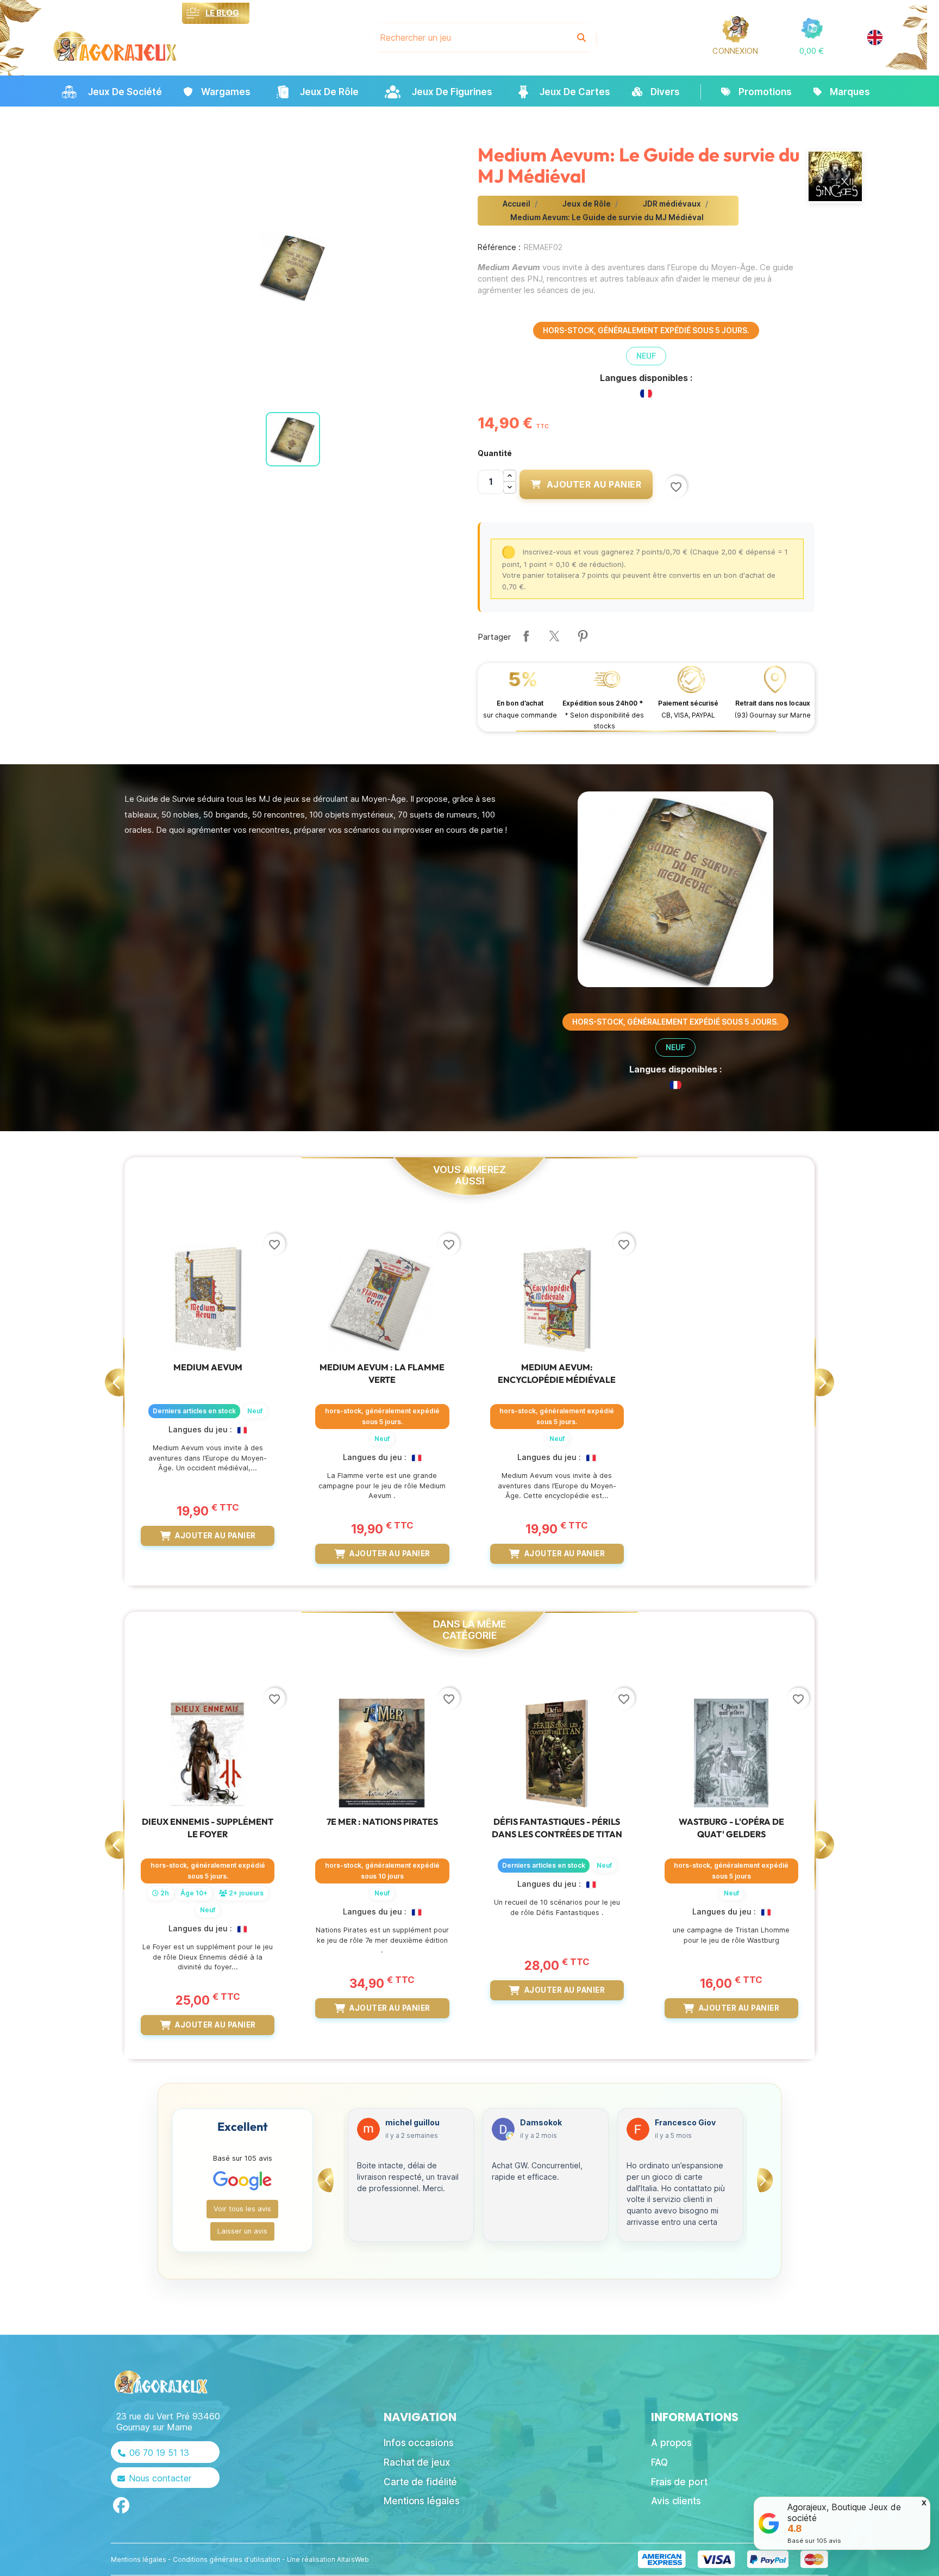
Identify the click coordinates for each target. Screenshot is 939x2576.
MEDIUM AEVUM (208, 1367)
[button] (812, 51)
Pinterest (583, 636)
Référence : (499, 247)
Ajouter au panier (594, 484)
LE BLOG (222, 13)
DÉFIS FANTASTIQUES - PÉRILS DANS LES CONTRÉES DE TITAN (557, 1827)
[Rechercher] (581, 38)
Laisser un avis (242, 2231)
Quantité (495, 453)
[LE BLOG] (193, 13)
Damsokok (406, 2123)
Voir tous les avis (242, 2209)
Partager (526, 636)
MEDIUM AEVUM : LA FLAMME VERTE (382, 1373)
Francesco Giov (550, 2123)
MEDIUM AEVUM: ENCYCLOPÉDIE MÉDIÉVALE (557, 1373)
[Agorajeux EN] (875, 38)
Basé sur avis (814, 2541)
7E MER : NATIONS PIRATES (382, 1822)
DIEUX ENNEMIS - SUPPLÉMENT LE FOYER (208, 1827)
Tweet (554, 636)
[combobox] (469, 38)
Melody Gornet (683, 2123)
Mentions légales (139, 2559)
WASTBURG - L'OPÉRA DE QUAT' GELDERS (731, 1827)
